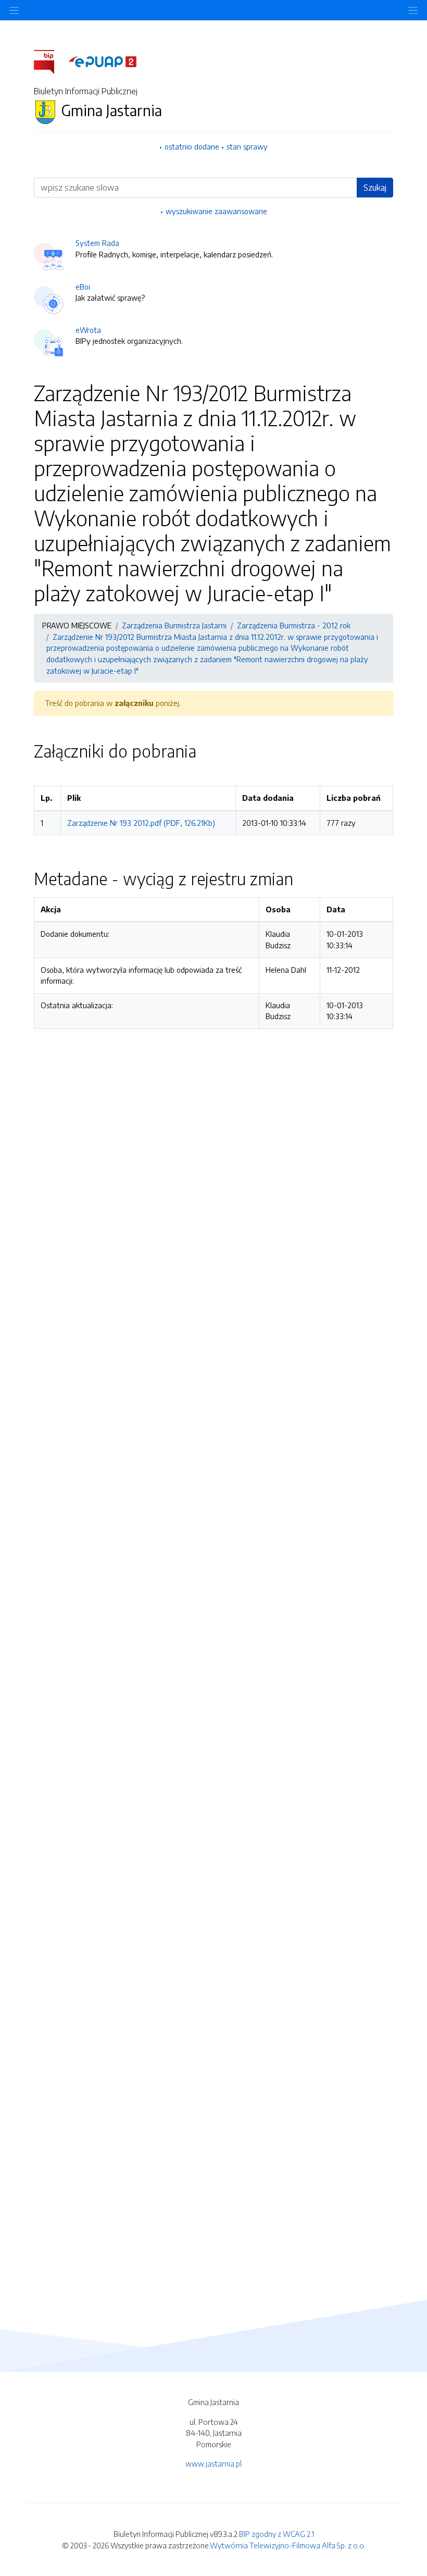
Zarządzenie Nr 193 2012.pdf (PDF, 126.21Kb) (141, 823)
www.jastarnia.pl (213, 2463)
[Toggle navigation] (413, 10)
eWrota (88, 330)
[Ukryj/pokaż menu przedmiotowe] (14, 10)
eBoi (83, 287)
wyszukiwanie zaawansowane (216, 211)
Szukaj (375, 188)
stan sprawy (247, 146)
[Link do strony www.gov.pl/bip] (50, 61)
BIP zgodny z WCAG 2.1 (277, 2534)
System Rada (97, 243)
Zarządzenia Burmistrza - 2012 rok (294, 625)
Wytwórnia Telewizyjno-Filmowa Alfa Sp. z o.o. (288, 2545)
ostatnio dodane (192, 146)
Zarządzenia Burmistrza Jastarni (174, 625)
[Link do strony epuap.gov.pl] (103, 61)
